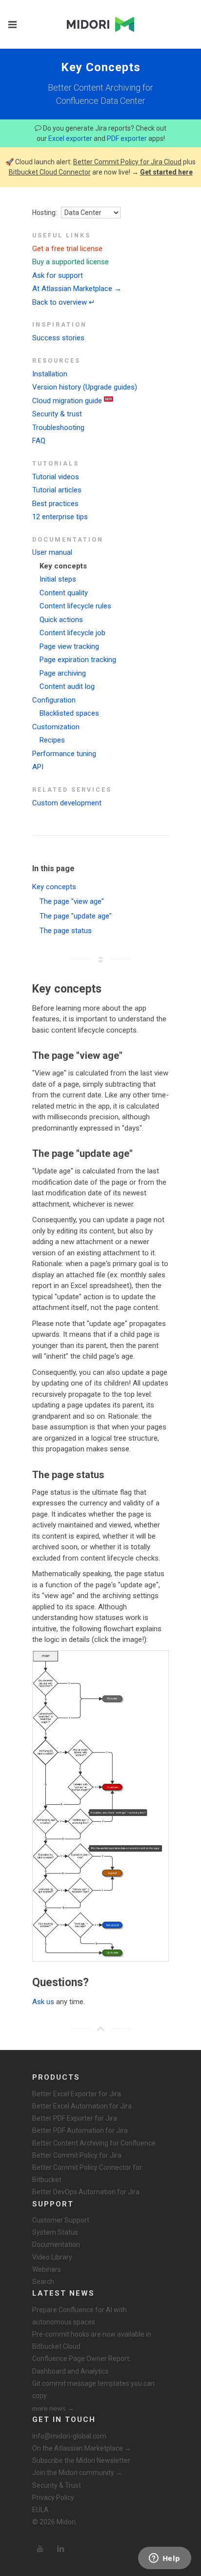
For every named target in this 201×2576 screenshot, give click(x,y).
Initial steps (58, 579)
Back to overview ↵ (64, 302)
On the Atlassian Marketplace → (82, 2448)
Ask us (43, 2002)
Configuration (54, 700)
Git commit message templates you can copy (93, 2390)
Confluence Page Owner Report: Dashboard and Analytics (81, 2365)
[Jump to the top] (100, 2029)
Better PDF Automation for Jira (80, 2130)
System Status (55, 2232)
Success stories (58, 338)
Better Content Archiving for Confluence (94, 2143)
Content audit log (67, 686)
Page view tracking (69, 646)
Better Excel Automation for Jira (82, 2106)
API (38, 767)
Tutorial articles (57, 490)
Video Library (52, 2257)
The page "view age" (72, 901)
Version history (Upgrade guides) (85, 387)
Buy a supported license (70, 262)
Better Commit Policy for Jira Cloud (127, 162)
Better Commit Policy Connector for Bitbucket (87, 2174)
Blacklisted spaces (69, 713)
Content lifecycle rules (75, 606)
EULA (40, 2510)
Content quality (64, 593)
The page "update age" (76, 916)
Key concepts (63, 566)
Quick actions (61, 620)
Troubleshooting (58, 428)
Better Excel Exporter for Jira (77, 2094)
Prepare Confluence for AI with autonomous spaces (80, 2316)
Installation (50, 374)
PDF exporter (127, 138)
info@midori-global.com (69, 2436)
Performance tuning (64, 754)
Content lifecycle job (72, 633)
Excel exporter (70, 138)
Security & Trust (57, 2485)
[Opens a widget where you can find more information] (164, 2559)
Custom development (67, 803)
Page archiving (63, 673)
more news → (53, 2408)
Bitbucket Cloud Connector (50, 172)
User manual (52, 552)
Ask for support (58, 275)
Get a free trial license (67, 249)
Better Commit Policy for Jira (77, 2155)
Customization (56, 727)
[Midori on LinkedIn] (60, 2549)
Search (43, 2282)
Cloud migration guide (67, 401)
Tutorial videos (56, 477)
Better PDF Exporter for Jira (75, 2118)
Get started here (166, 172)
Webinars (47, 2269)
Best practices (55, 504)
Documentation (56, 2244)
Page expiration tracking (78, 660)
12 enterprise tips (60, 517)
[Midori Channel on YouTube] (40, 2549)
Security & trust (57, 414)
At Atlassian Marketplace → (77, 289)
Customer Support (61, 2220)
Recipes (52, 740)
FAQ (39, 441)
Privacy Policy (53, 2498)
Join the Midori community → (77, 2473)
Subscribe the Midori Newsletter (81, 2460)
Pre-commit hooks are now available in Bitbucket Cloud (92, 2340)
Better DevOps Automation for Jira (86, 2192)
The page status (66, 931)
